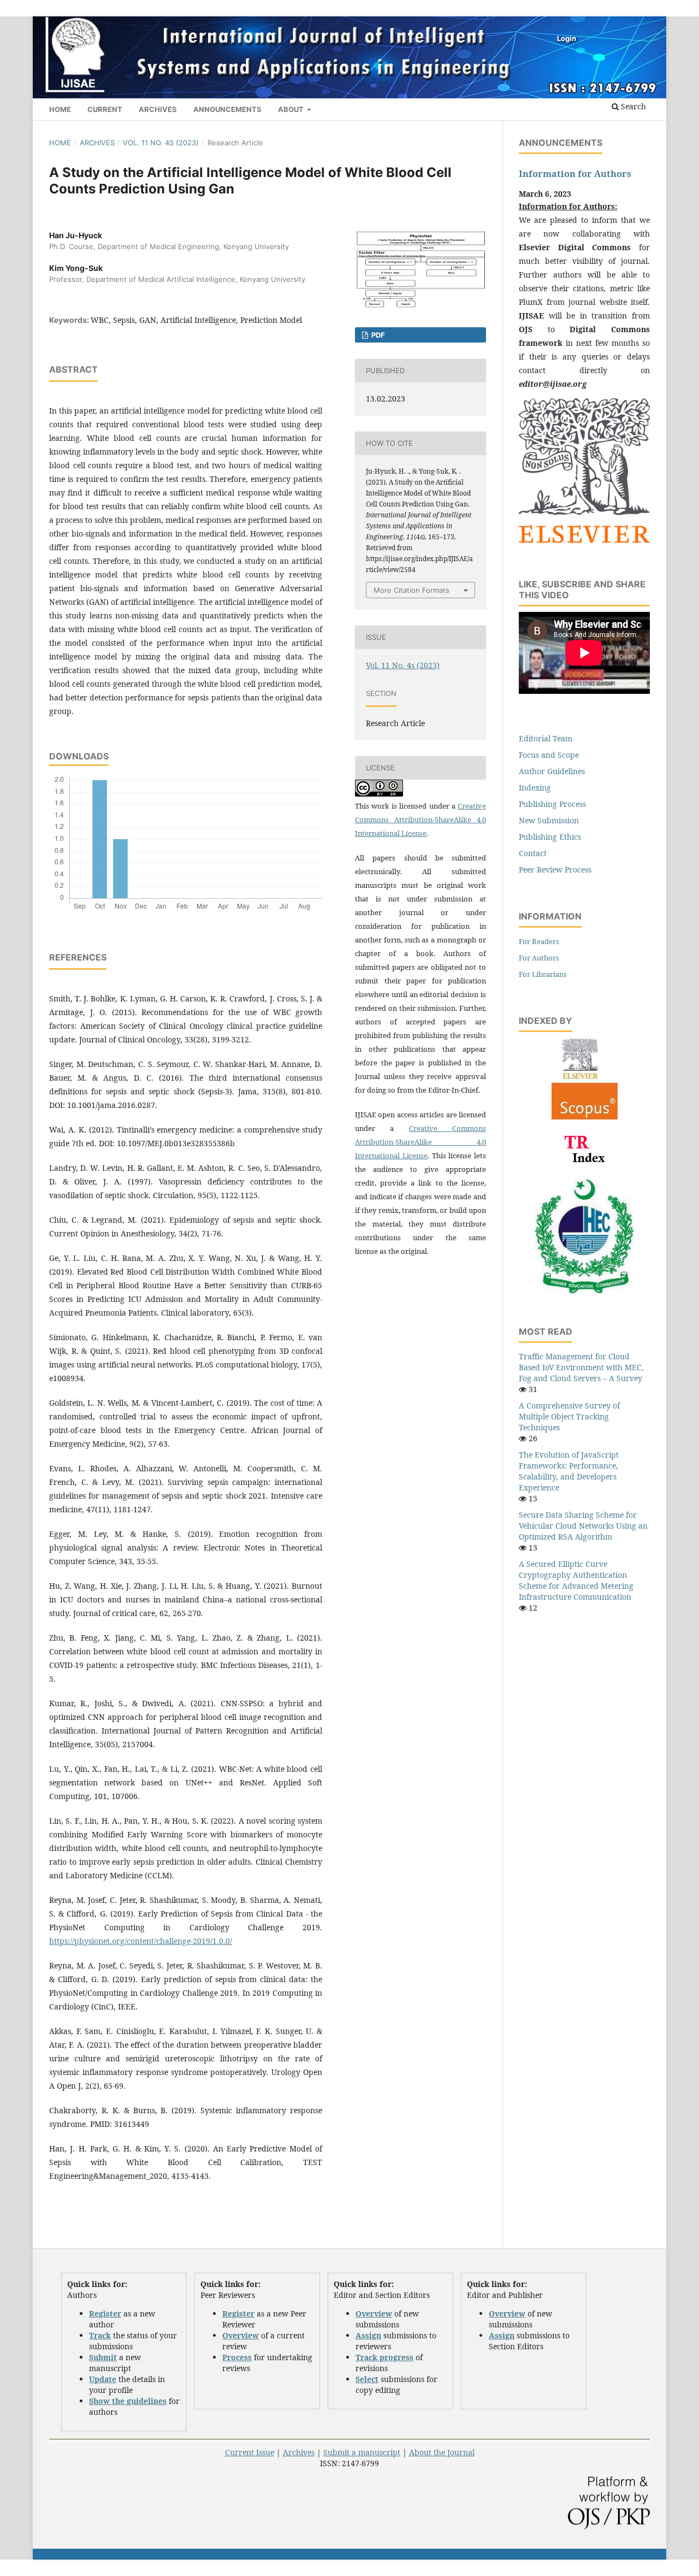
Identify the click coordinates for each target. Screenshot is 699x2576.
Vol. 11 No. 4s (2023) (161, 143)
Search (632, 106)
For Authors (539, 958)
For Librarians (543, 974)
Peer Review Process (555, 870)
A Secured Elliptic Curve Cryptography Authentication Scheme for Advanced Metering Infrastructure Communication (576, 1580)
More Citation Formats (411, 590)
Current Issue (250, 2452)
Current (105, 109)
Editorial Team (546, 738)
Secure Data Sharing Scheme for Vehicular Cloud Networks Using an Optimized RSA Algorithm (583, 1526)
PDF (377, 335)
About (292, 109)
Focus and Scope (549, 755)
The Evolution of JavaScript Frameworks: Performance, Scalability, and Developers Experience (569, 1471)
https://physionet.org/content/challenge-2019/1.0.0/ (141, 1941)
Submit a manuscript (362, 2452)
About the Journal (442, 2452)
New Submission (549, 820)
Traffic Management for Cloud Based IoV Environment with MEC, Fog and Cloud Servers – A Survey (581, 1367)
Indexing (535, 788)
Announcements (227, 109)
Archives (158, 109)
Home (60, 109)
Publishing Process (552, 804)
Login (567, 38)
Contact (533, 853)
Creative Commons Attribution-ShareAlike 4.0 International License (420, 820)
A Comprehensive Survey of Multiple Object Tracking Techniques (569, 1416)
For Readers (539, 941)
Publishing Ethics (550, 837)
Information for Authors (575, 174)
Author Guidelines (552, 771)
